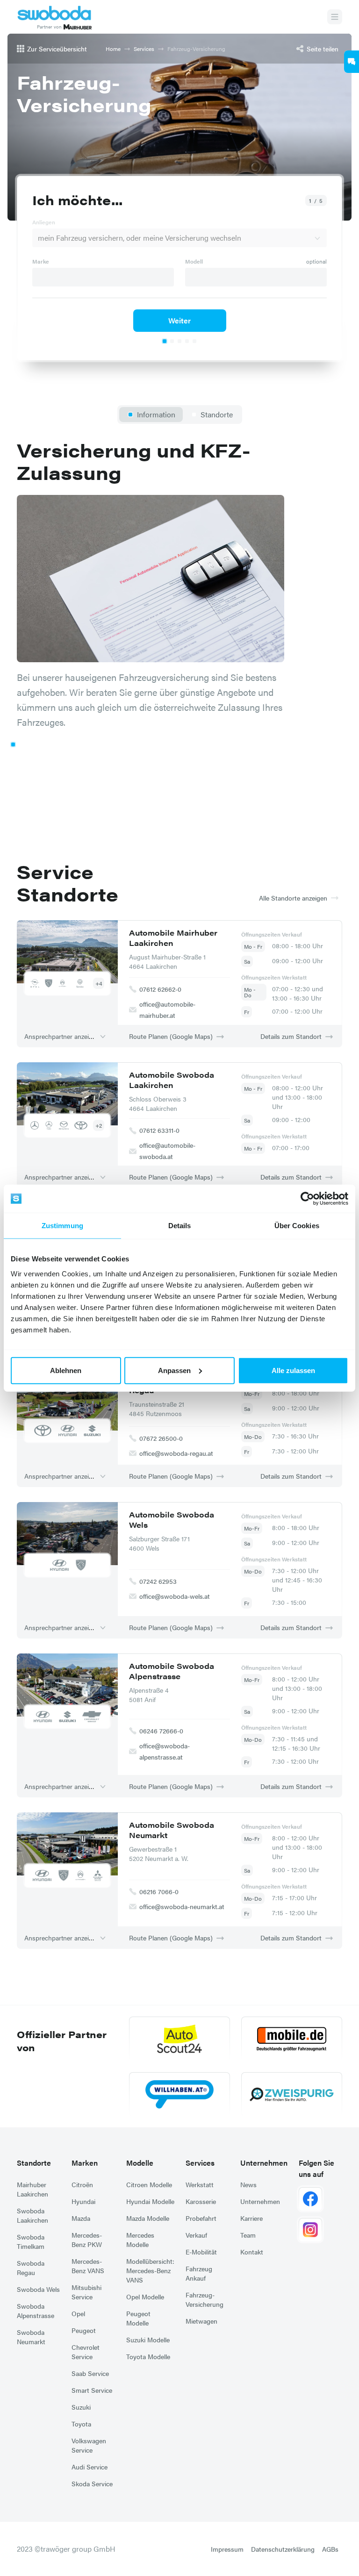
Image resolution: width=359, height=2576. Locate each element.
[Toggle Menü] (335, 17)
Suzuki (81, 2407)
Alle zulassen (293, 1370)
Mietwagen (201, 2321)
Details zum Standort (291, 1036)
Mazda (81, 2218)
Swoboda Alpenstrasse (36, 2311)
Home (113, 49)
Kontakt (252, 2252)
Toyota (81, 2424)
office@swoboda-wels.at (175, 1596)
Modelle (140, 2163)
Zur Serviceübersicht (57, 49)
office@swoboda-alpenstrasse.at (165, 1751)
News (248, 2184)
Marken (85, 2163)
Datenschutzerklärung (283, 2549)
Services (144, 49)
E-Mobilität (201, 2252)
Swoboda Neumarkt (31, 2337)
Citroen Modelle (149, 2184)
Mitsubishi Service (86, 2292)
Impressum (227, 2549)
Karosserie (201, 2201)
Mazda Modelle (148, 2218)
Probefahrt (201, 2218)
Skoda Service (92, 2483)
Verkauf (196, 2235)
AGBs (330, 2549)
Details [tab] (180, 1226)
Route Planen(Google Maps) (171, 1036)
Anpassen (174, 1370)
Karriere (251, 2218)
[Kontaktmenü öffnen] (352, 62)
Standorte (34, 2163)
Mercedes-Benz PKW (87, 2240)
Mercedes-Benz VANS (88, 2266)
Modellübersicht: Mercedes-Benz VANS (150, 2270)
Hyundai (83, 2201)
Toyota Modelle (148, 2356)
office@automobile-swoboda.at (167, 1151)
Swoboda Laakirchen (32, 2215)
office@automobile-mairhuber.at (167, 1009)
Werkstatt (200, 2184)
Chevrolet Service (86, 2352)
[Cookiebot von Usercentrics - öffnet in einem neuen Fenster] (307, 1199)
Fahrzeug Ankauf (199, 2273)
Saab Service (90, 2373)
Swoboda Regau (31, 2268)
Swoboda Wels (38, 2289)
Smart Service (92, 2390)
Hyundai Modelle (150, 2201)
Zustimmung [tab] (62, 1226)
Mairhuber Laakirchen (32, 2189)
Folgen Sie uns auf (316, 2168)
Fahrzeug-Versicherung (205, 2299)
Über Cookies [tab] (297, 1226)
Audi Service (90, 2467)
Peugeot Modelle (138, 2318)
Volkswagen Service (89, 2445)
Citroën (82, 2184)
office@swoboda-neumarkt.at (182, 1906)
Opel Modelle (145, 2297)
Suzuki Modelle (148, 2340)
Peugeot (84, 2330)
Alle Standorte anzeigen (293, 898)
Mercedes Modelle (140, 2240)
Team (248, 2235)
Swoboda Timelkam (31, 2241)
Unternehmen (264, 2163)
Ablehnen (66, 1370)
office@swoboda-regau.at (176, 1453)
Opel (78, 2313)
